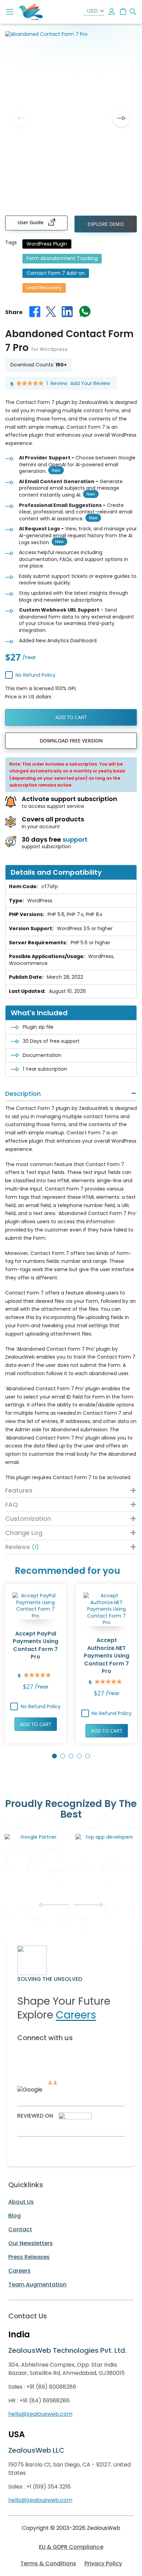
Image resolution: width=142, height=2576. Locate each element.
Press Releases (29, 2257)
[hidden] (112, 12)
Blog (14, 2216)
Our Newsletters (31, 2243)
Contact (20, 2229)
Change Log (24, 1533)
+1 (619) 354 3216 (48, 2487)
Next (121, 118)
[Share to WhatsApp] (85, 313)
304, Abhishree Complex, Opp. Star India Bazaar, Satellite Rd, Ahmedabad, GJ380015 (67, 2369)
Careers (76, 2015)
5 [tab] (88, 1756)
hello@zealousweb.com (40, 2414)
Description (23, 1094)
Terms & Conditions (48, 2563)
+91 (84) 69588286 (44, 2401)
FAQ (12, 1504)
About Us (21, 2202)
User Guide (31, 222)
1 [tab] (54, 1756)
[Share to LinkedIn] (67, 313)
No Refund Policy (35, 675)
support (75, 839)
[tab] (71, 1094)
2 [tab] (63, 1756)
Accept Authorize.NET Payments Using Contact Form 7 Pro (106, 1656)
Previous (21, 118)
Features (19, 1490)
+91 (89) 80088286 (51, 2387)
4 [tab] (79, 1756)
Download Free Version (71, 741)
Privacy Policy (103, 2563)
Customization (28, 1519)
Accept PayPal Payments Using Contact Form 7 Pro (35, 1645)
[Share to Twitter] (51, 313)
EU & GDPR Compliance (71, 2547)
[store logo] (31, 12)
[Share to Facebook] (35, 313)
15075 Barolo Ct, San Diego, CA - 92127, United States (69, 2469)
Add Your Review (90, 383)
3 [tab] (71, 1756)
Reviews (21, 1547)
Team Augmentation (37, 2284)
